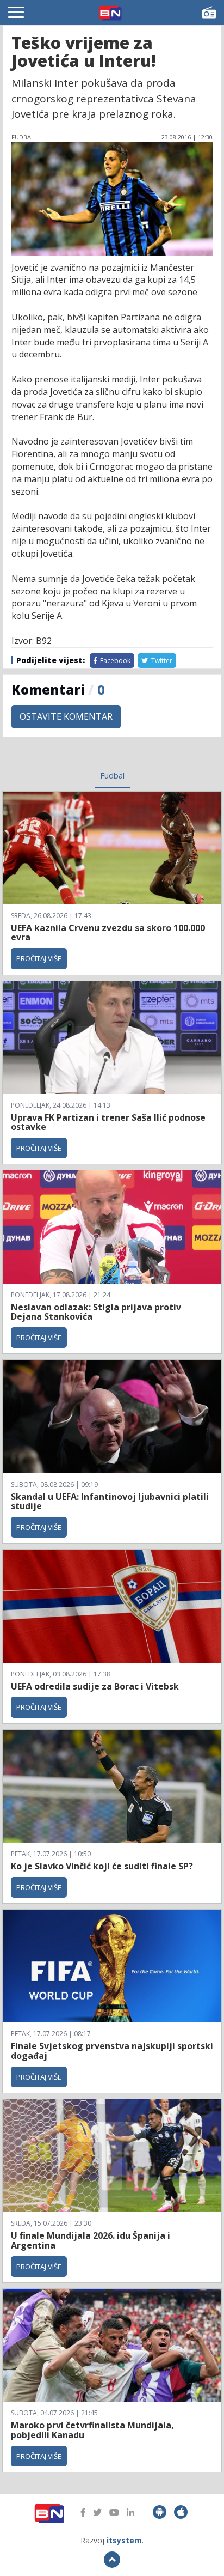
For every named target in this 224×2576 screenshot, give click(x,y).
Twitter (161, 661)
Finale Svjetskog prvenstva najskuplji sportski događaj (112, 2051)
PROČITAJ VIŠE (39, 958)
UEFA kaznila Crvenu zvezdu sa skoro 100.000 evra (108, 933)
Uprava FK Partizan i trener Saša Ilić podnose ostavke (108, 1122)
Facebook (114, 661)
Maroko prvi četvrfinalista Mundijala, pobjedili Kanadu (92, 2430)
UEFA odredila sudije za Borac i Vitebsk (95, 1686)
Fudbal (112, 775)
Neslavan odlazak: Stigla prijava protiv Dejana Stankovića (96, 1312)
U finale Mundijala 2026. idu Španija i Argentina (91, 2240)
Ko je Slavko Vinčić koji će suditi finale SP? (103, 1866)
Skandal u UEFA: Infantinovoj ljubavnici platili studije (110, 1502)
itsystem (124, 2540)
